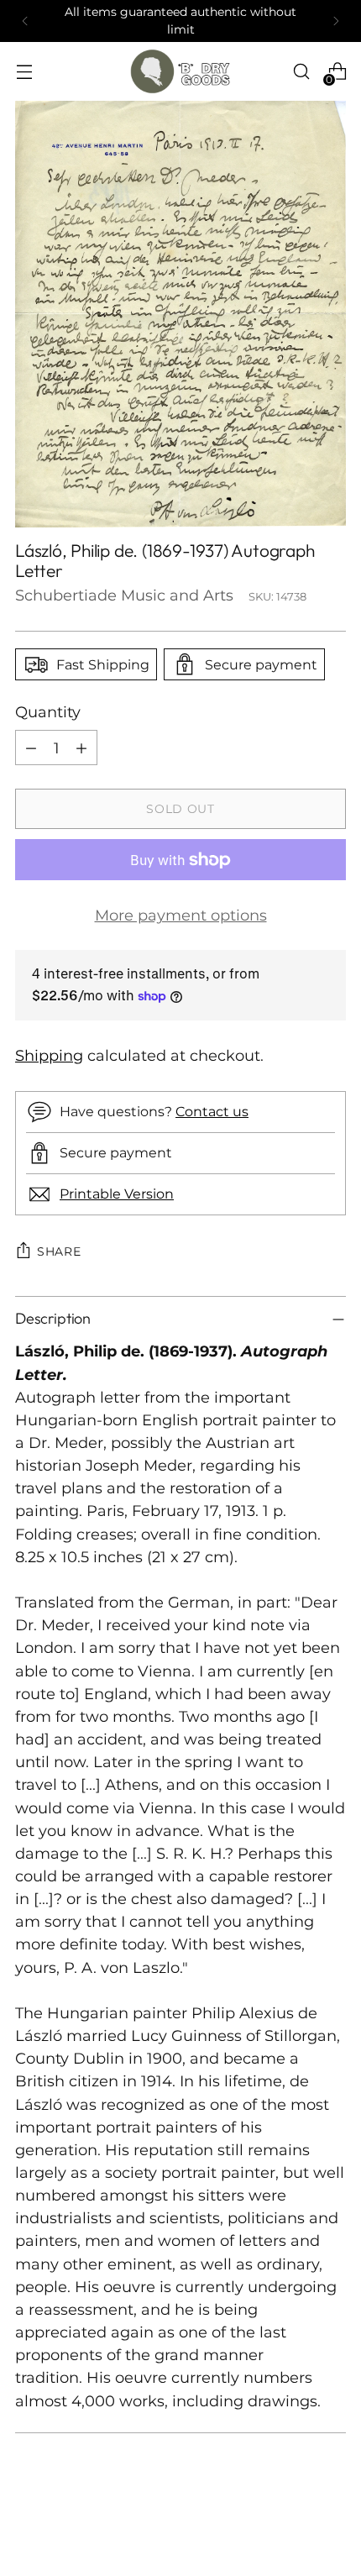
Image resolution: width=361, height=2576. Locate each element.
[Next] (336, 21)
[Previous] (25, 21)
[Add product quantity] (81, 748)
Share (59, 1251)
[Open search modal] (301, 72)
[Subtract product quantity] (31, 748)
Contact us (212, 1111)
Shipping (49, 1055)
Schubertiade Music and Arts (124, 595)
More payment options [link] (181, 915)
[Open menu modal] (24, 72)
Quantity (48, 712)
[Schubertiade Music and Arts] (180, 71)
